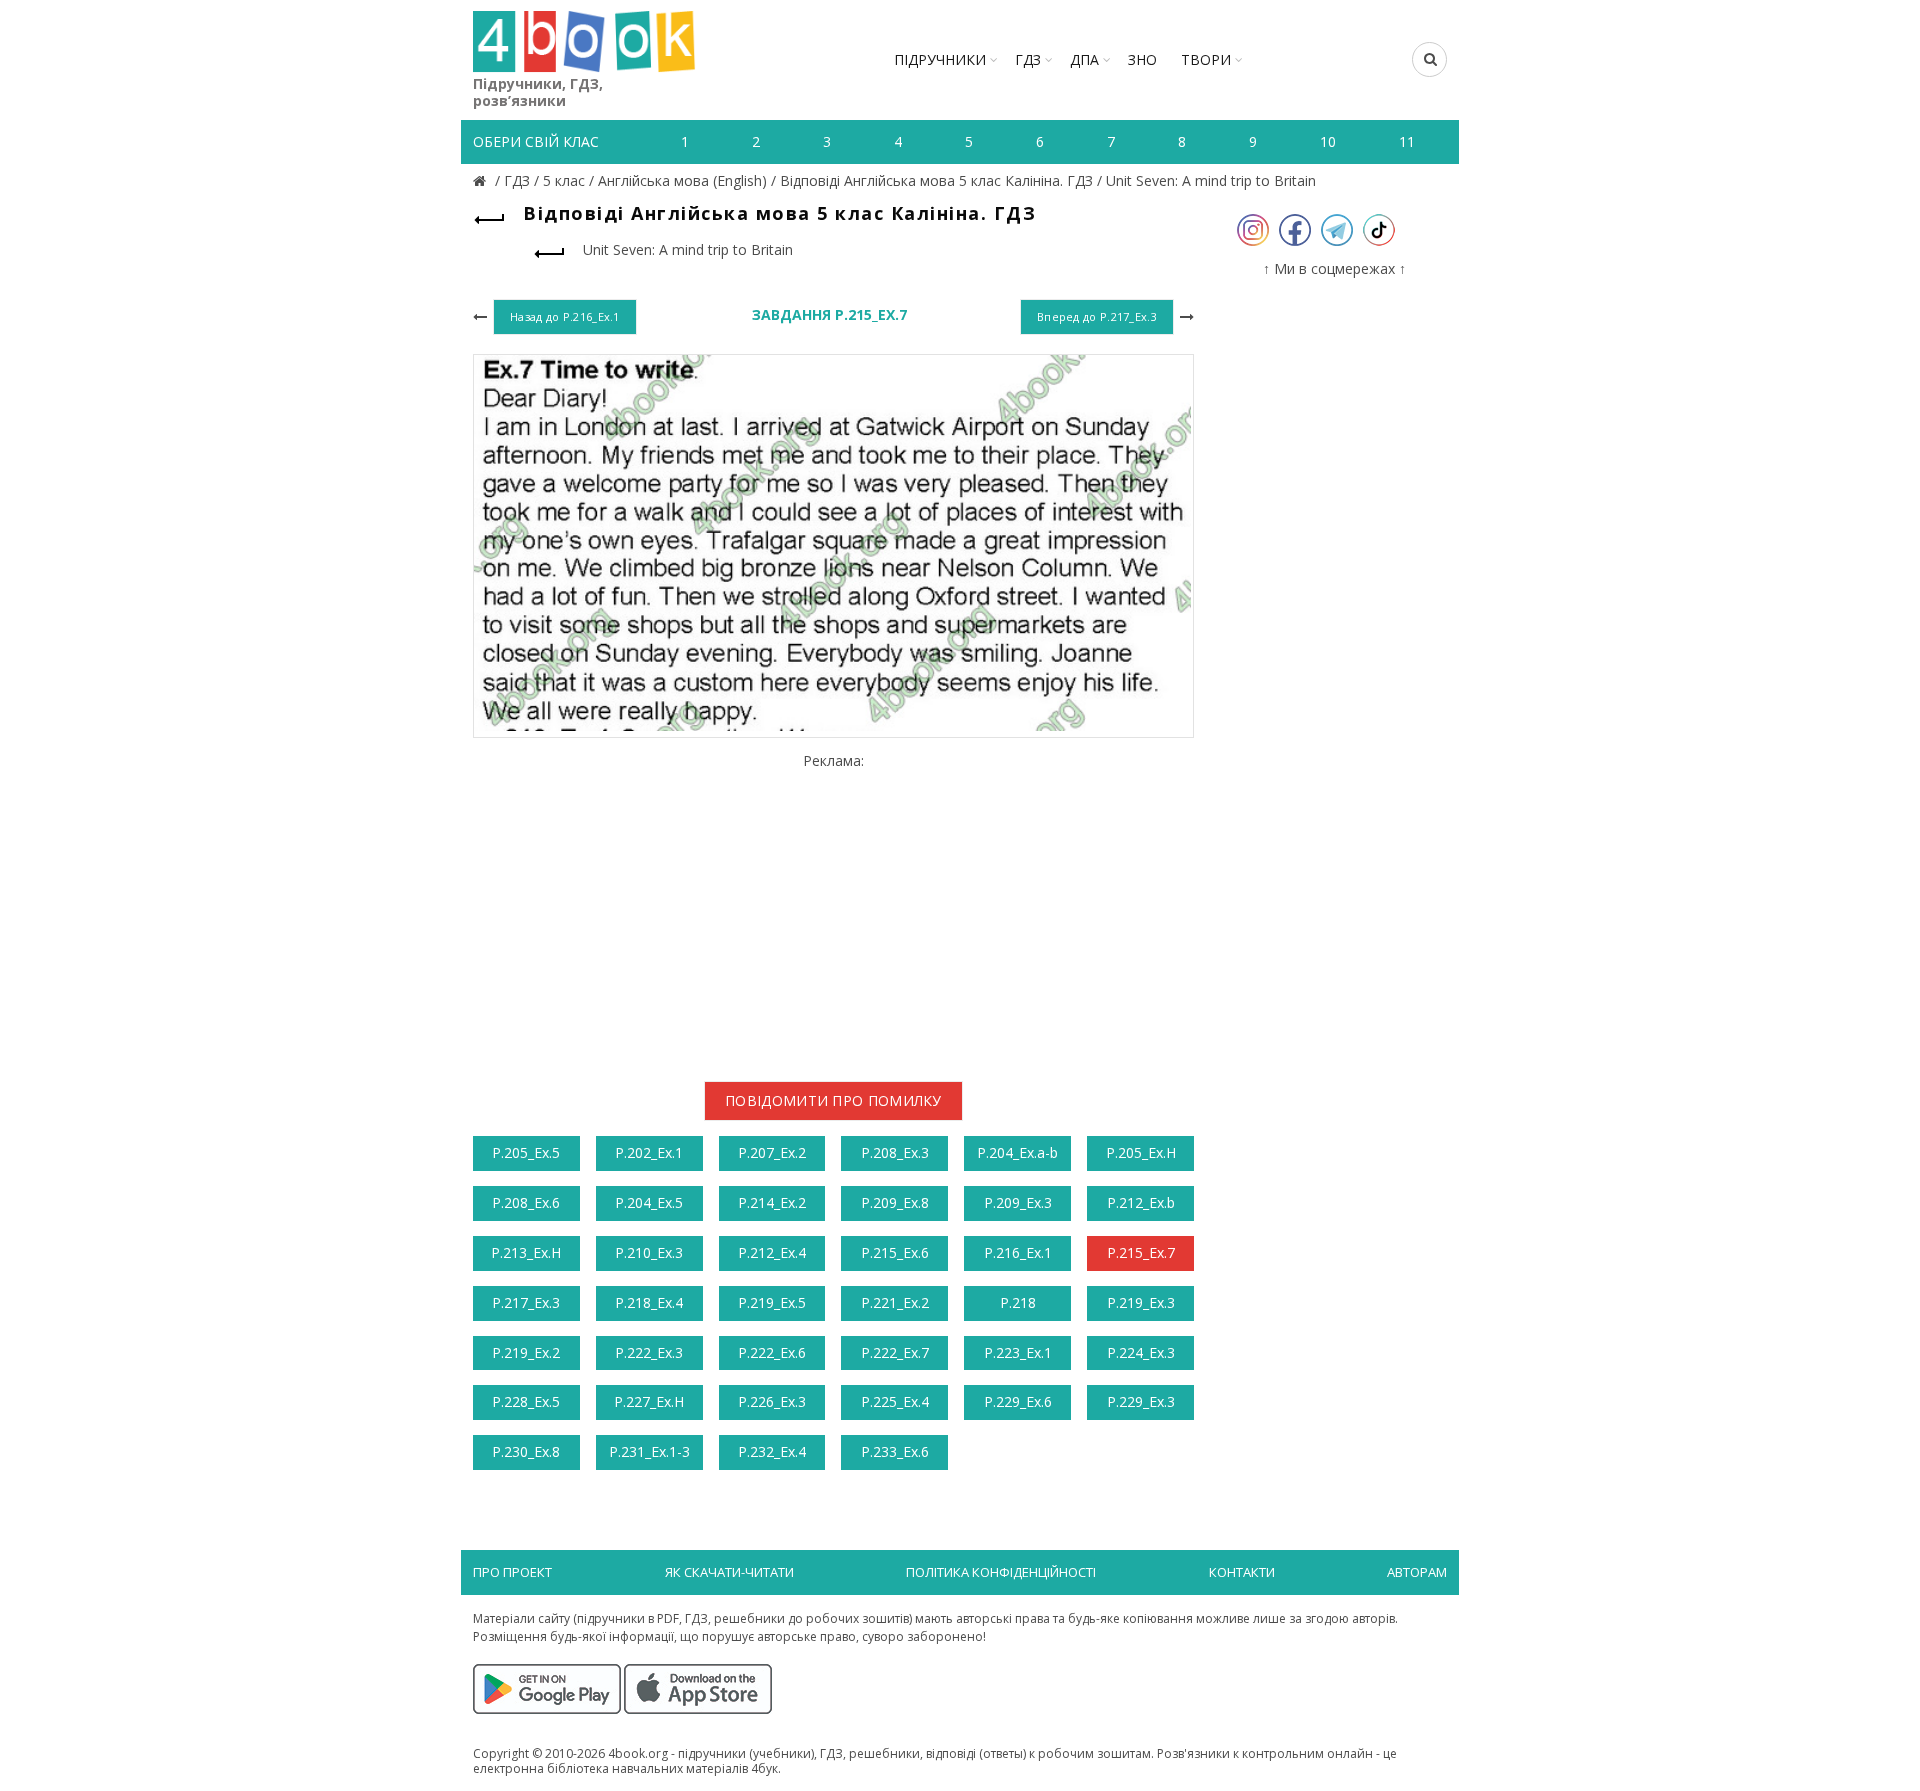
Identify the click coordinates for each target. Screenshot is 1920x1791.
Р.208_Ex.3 (895, 1152)
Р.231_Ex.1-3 (649, 1451)
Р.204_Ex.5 (649, 1202)
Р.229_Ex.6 (1018, 1401)
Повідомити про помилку (833, 1100)
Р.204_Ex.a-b (1017, 1152)
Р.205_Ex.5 (526, 1152)
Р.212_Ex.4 (772, 1252)
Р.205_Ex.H (1141, 1152)
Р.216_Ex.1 (1018, 1252)
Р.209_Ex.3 (1018, 1202)
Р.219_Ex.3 (1141, 1302)
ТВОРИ (1206, 59)
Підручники (940, 59)
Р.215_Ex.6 (895, 1252)
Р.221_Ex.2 (895, 1302)
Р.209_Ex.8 (895, 1202)
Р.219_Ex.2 (526, 1352)
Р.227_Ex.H (649, 1401)
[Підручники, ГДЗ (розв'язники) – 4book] (482, 180)
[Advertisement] (833, 910)
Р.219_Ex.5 (772, 1302)
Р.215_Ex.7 (1141, 1252)
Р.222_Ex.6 (772, 1352)
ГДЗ (1028, 59)
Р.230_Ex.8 (526, 1451)
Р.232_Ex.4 (772, 1451)
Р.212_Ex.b (1141, 1202)
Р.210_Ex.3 (649, 1252)
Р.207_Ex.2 (772, 1152)
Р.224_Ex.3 (1141, 1352)
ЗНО (1142, 59)
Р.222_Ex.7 (895, 1352)
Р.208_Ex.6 (526, 1202)
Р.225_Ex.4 (895, 1401)
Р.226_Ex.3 (772, 1401)
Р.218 (1018, 1302)
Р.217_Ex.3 (526, 1302)
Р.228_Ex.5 (526, 1401)
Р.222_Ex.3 (649, 1352)
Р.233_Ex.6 (895, 1451)
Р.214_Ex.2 (772, 1202)
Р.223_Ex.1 (1018, 1352)
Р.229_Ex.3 (1141, 1401)
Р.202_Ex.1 (649, 1152)
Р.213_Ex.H (526, 1252)
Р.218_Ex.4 (649, 1302)
